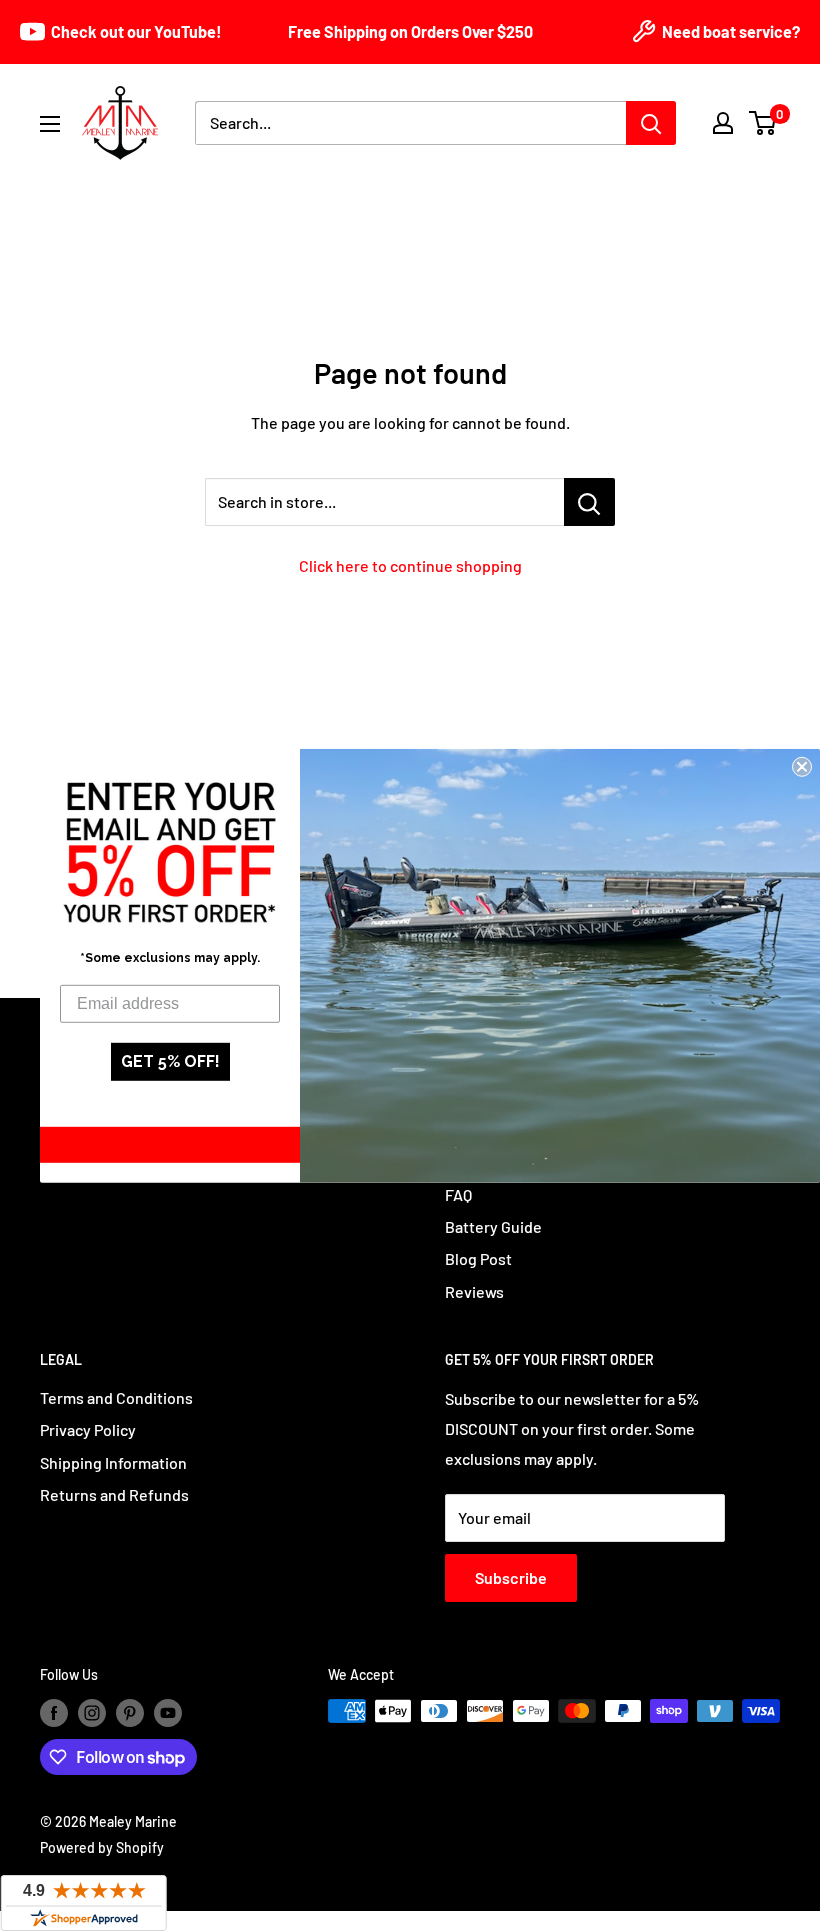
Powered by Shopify (102, 1847)
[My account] (723, 123)
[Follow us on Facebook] (54, 1713)
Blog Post (478, 1258)
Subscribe (511, 1577)
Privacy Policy (88, 1429)
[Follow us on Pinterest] (130, 1713)
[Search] (651, 123)
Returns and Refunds (114, 1494)
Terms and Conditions (116, 1397)
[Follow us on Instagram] (92, 1713)
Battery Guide (493, 1226)
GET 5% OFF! (170, 1061)
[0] (763, 123)
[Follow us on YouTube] (168, 1713)
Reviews (474, 1291)
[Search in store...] (589, 502)
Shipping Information (113, 1462)
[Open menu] (50, 124)
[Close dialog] (802, 766)
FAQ (458, 1194)
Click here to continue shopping (410, 565)
